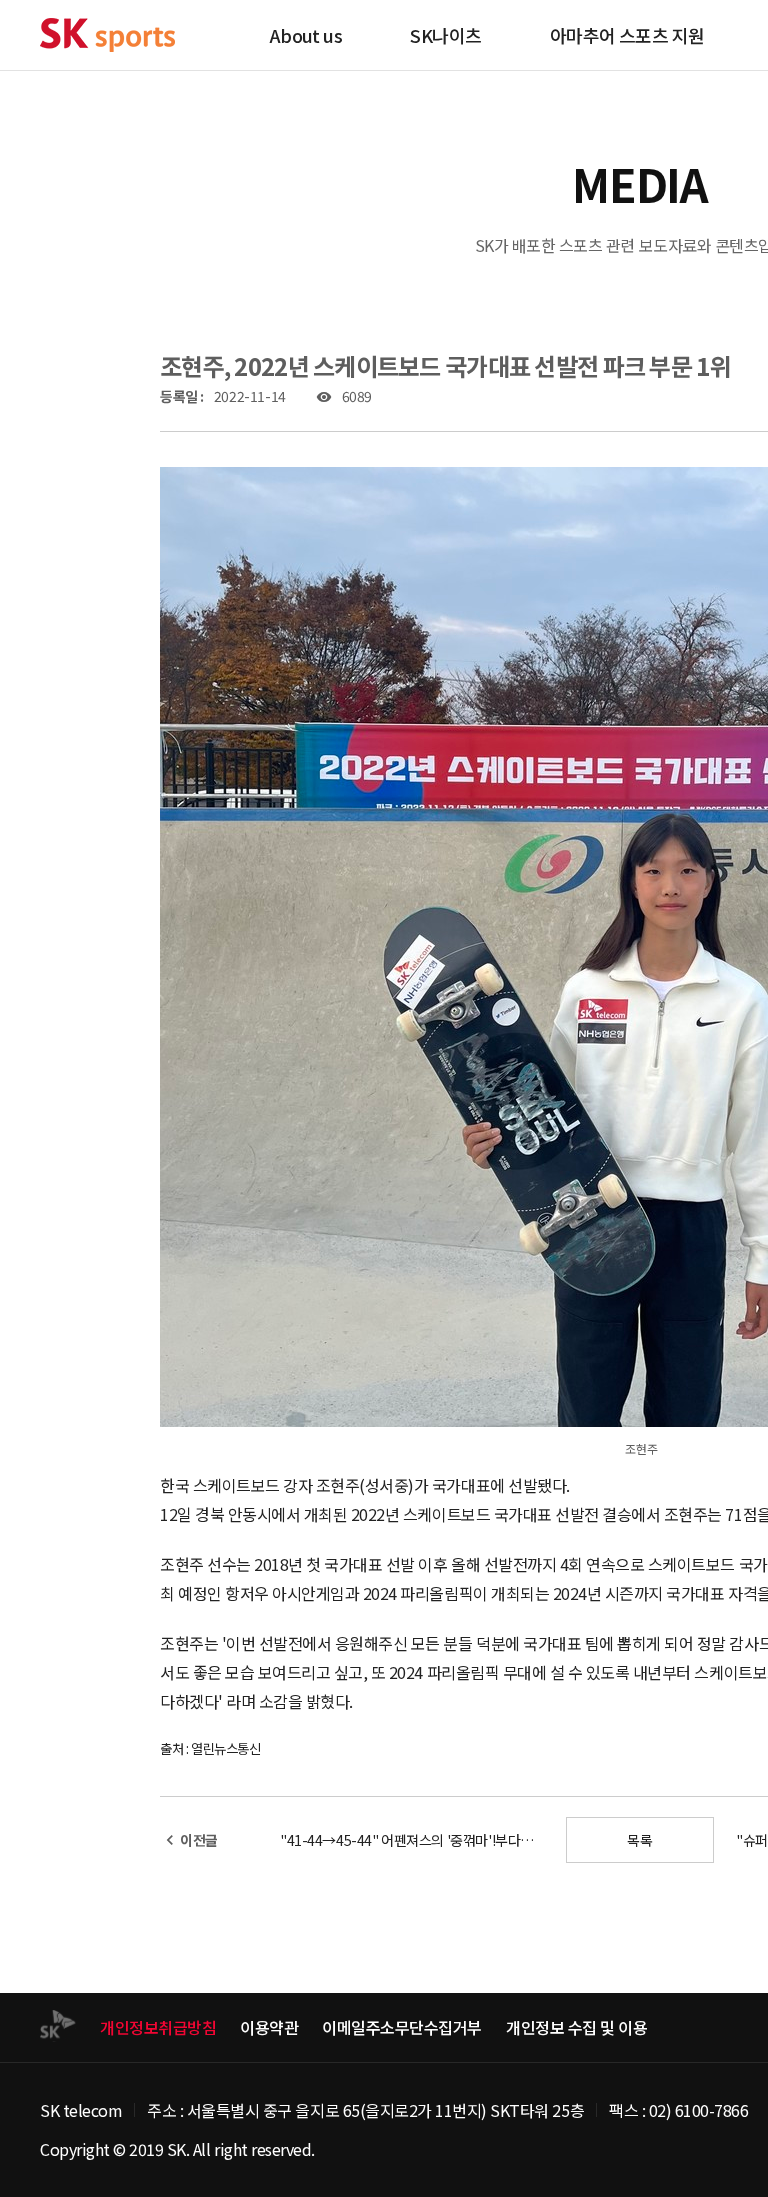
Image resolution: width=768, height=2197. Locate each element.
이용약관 (269, 2027)
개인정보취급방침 (158, 2027)
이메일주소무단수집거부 (402, 2027)
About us (306, 35)
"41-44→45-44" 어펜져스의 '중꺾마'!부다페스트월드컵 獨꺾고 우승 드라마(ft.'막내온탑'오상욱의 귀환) (412, 1840)
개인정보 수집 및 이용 (576, 2027)
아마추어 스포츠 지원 (627, 35)
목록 (639, 1840)
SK (107, 35)
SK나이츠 (445, 35)
